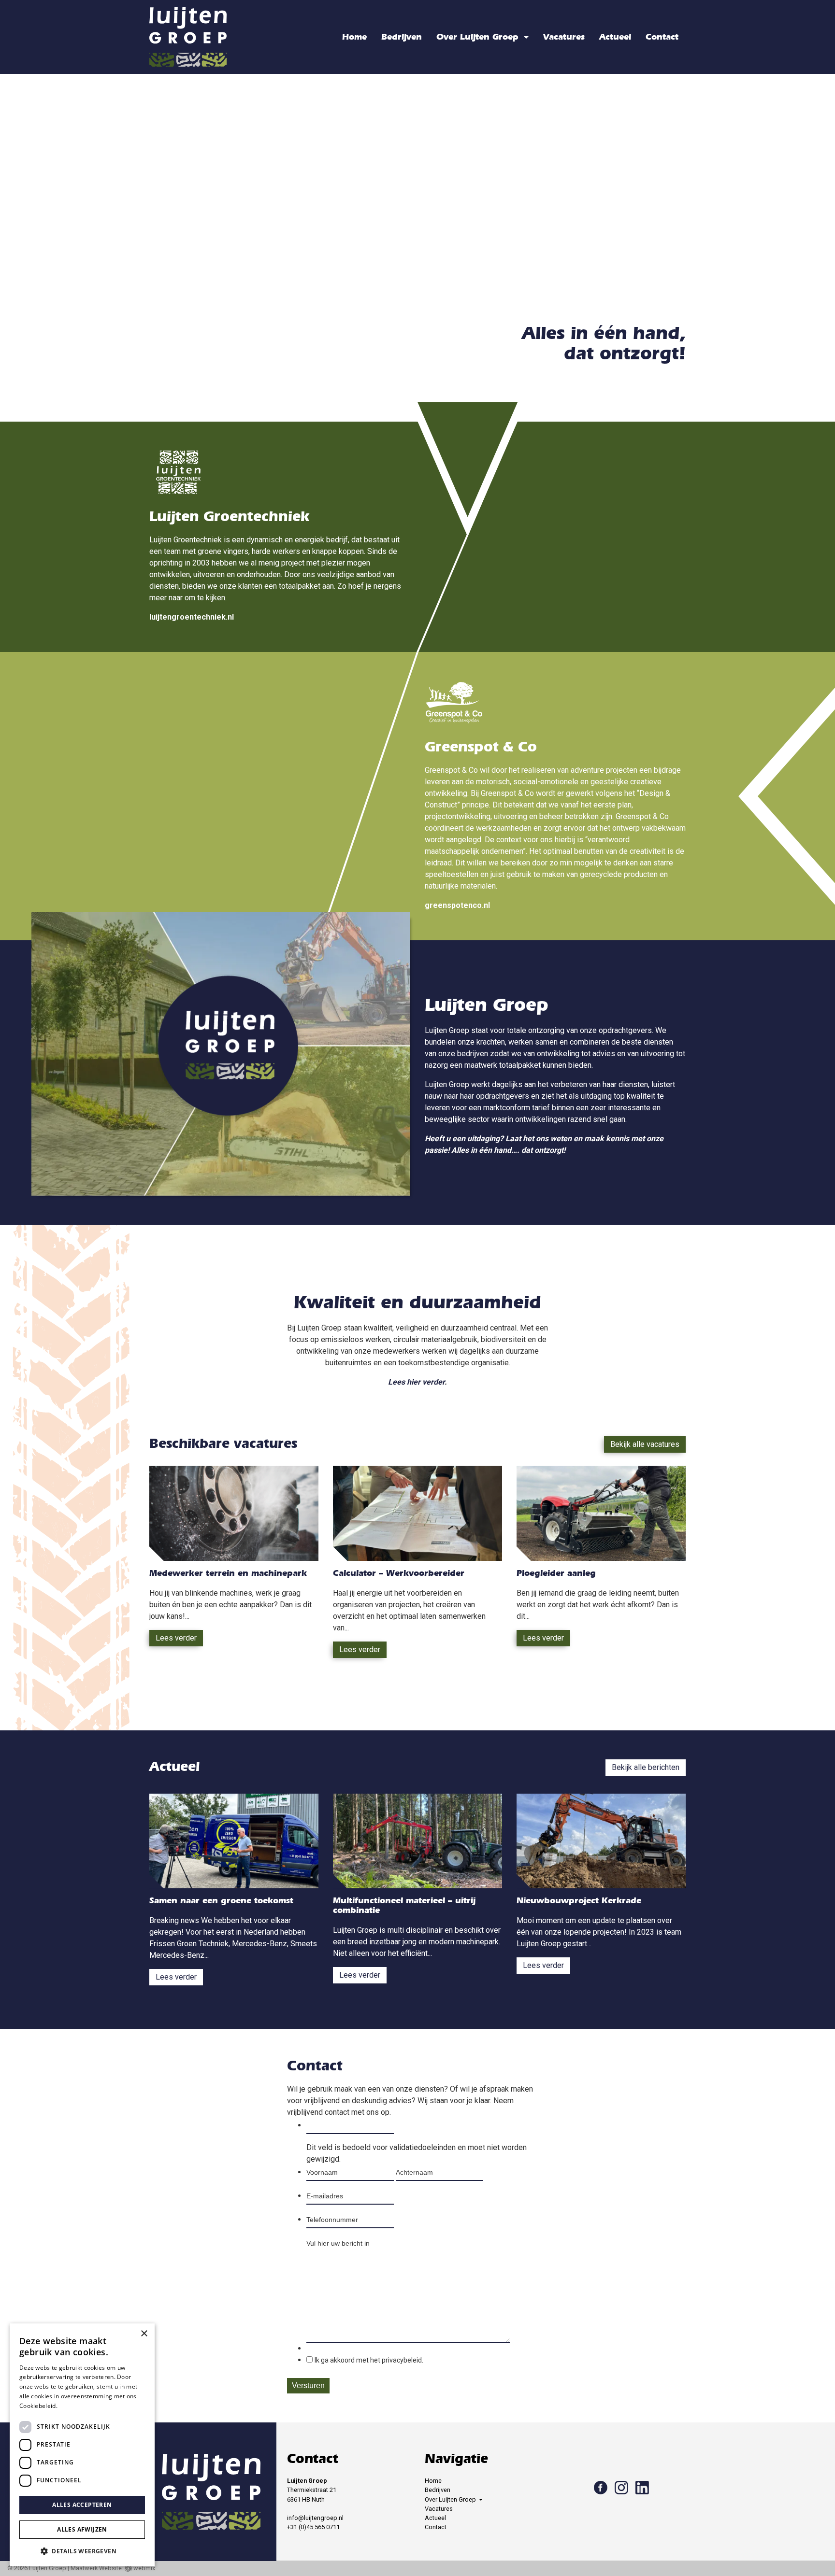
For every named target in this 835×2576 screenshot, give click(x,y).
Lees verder (176, 1638)
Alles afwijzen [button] (82, 2529)
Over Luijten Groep (479, 37)
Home (354, 37)
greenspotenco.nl (457, 905)
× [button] (144, 2334)
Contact (662, 37)
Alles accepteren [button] (82, 2505)
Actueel (615, 37)
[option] (417, 219)
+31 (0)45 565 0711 (313, 2527)
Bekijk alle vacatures (645, 1444)
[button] (82, 2551)
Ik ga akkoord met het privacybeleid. (369, 2360)
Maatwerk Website (96, 2568)
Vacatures (564, 37)
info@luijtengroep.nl (315, 2518)
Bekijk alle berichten (646, 1767)
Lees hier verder (416, 1382)
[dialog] (82, 2445)
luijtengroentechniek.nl (192, 617)
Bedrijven (402, 37)
